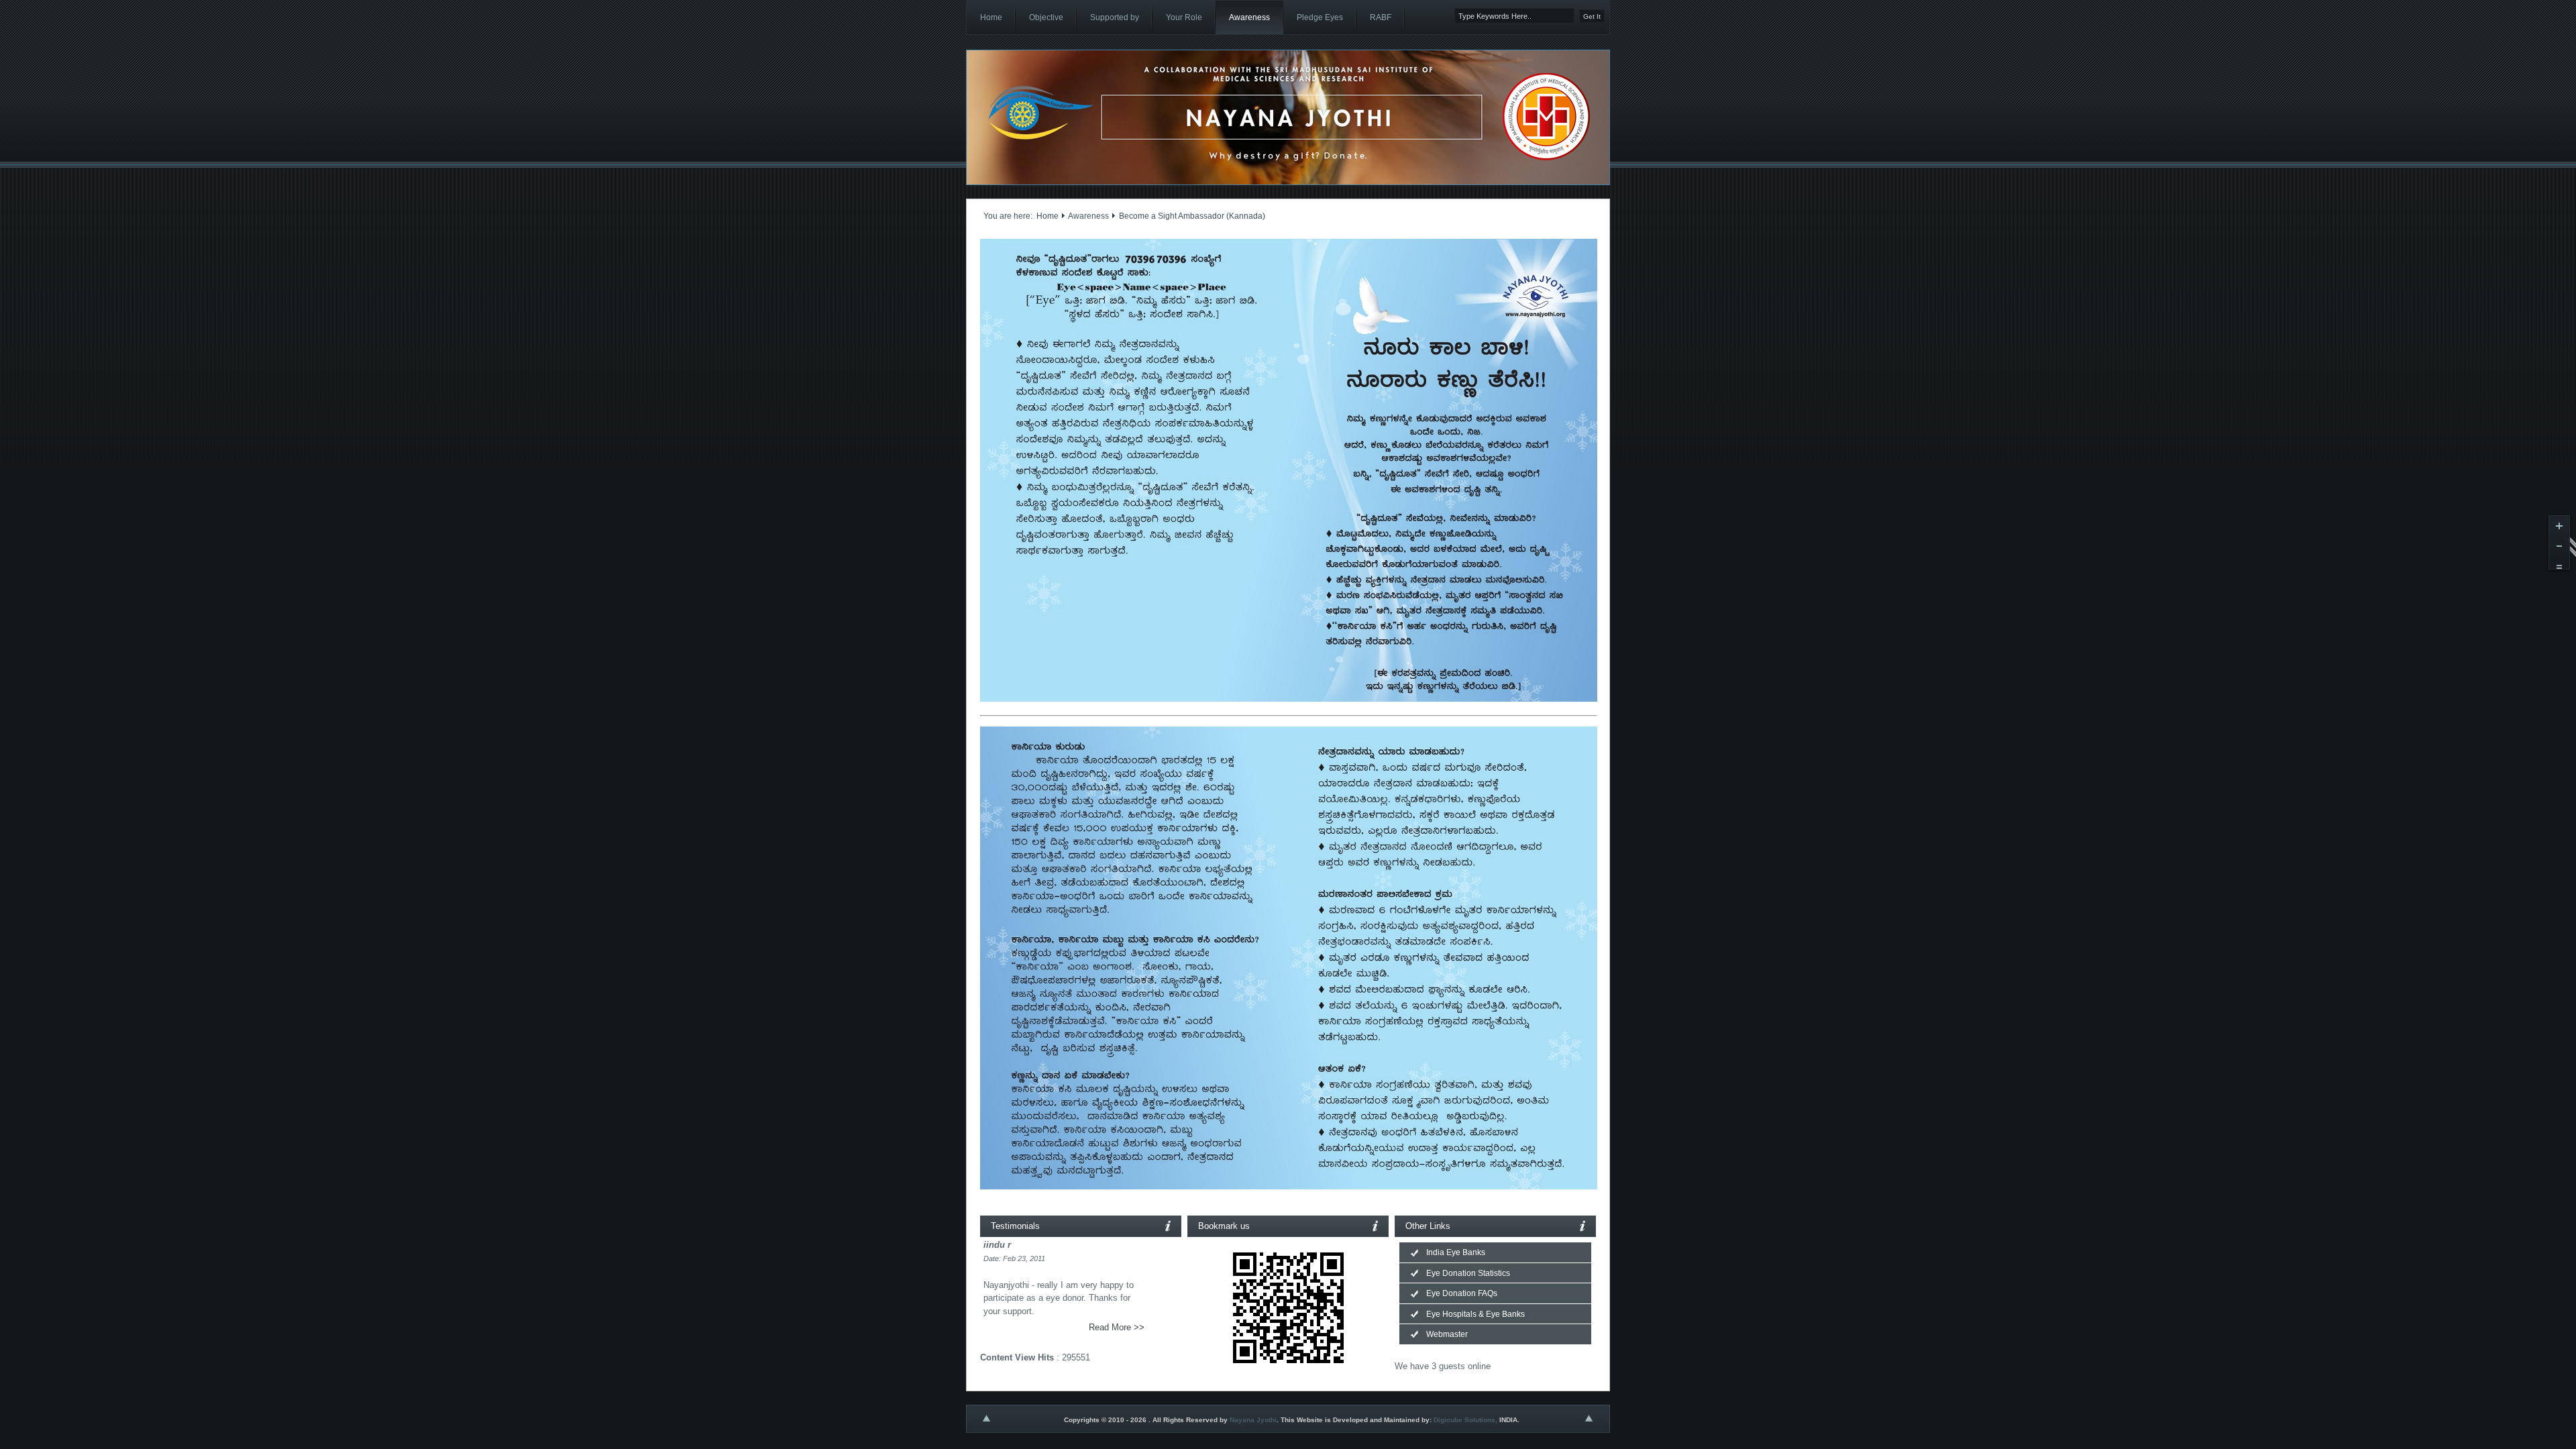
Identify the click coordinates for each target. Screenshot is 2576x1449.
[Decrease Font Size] (2559, 549)
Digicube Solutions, (1465, 1420)
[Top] (986, 1422)
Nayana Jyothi (1253, 1420)
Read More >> (1117, 1327)
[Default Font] (2559, 570)
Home (1048, 216)
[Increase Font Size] (2559, 529)
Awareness (1088, 216)
